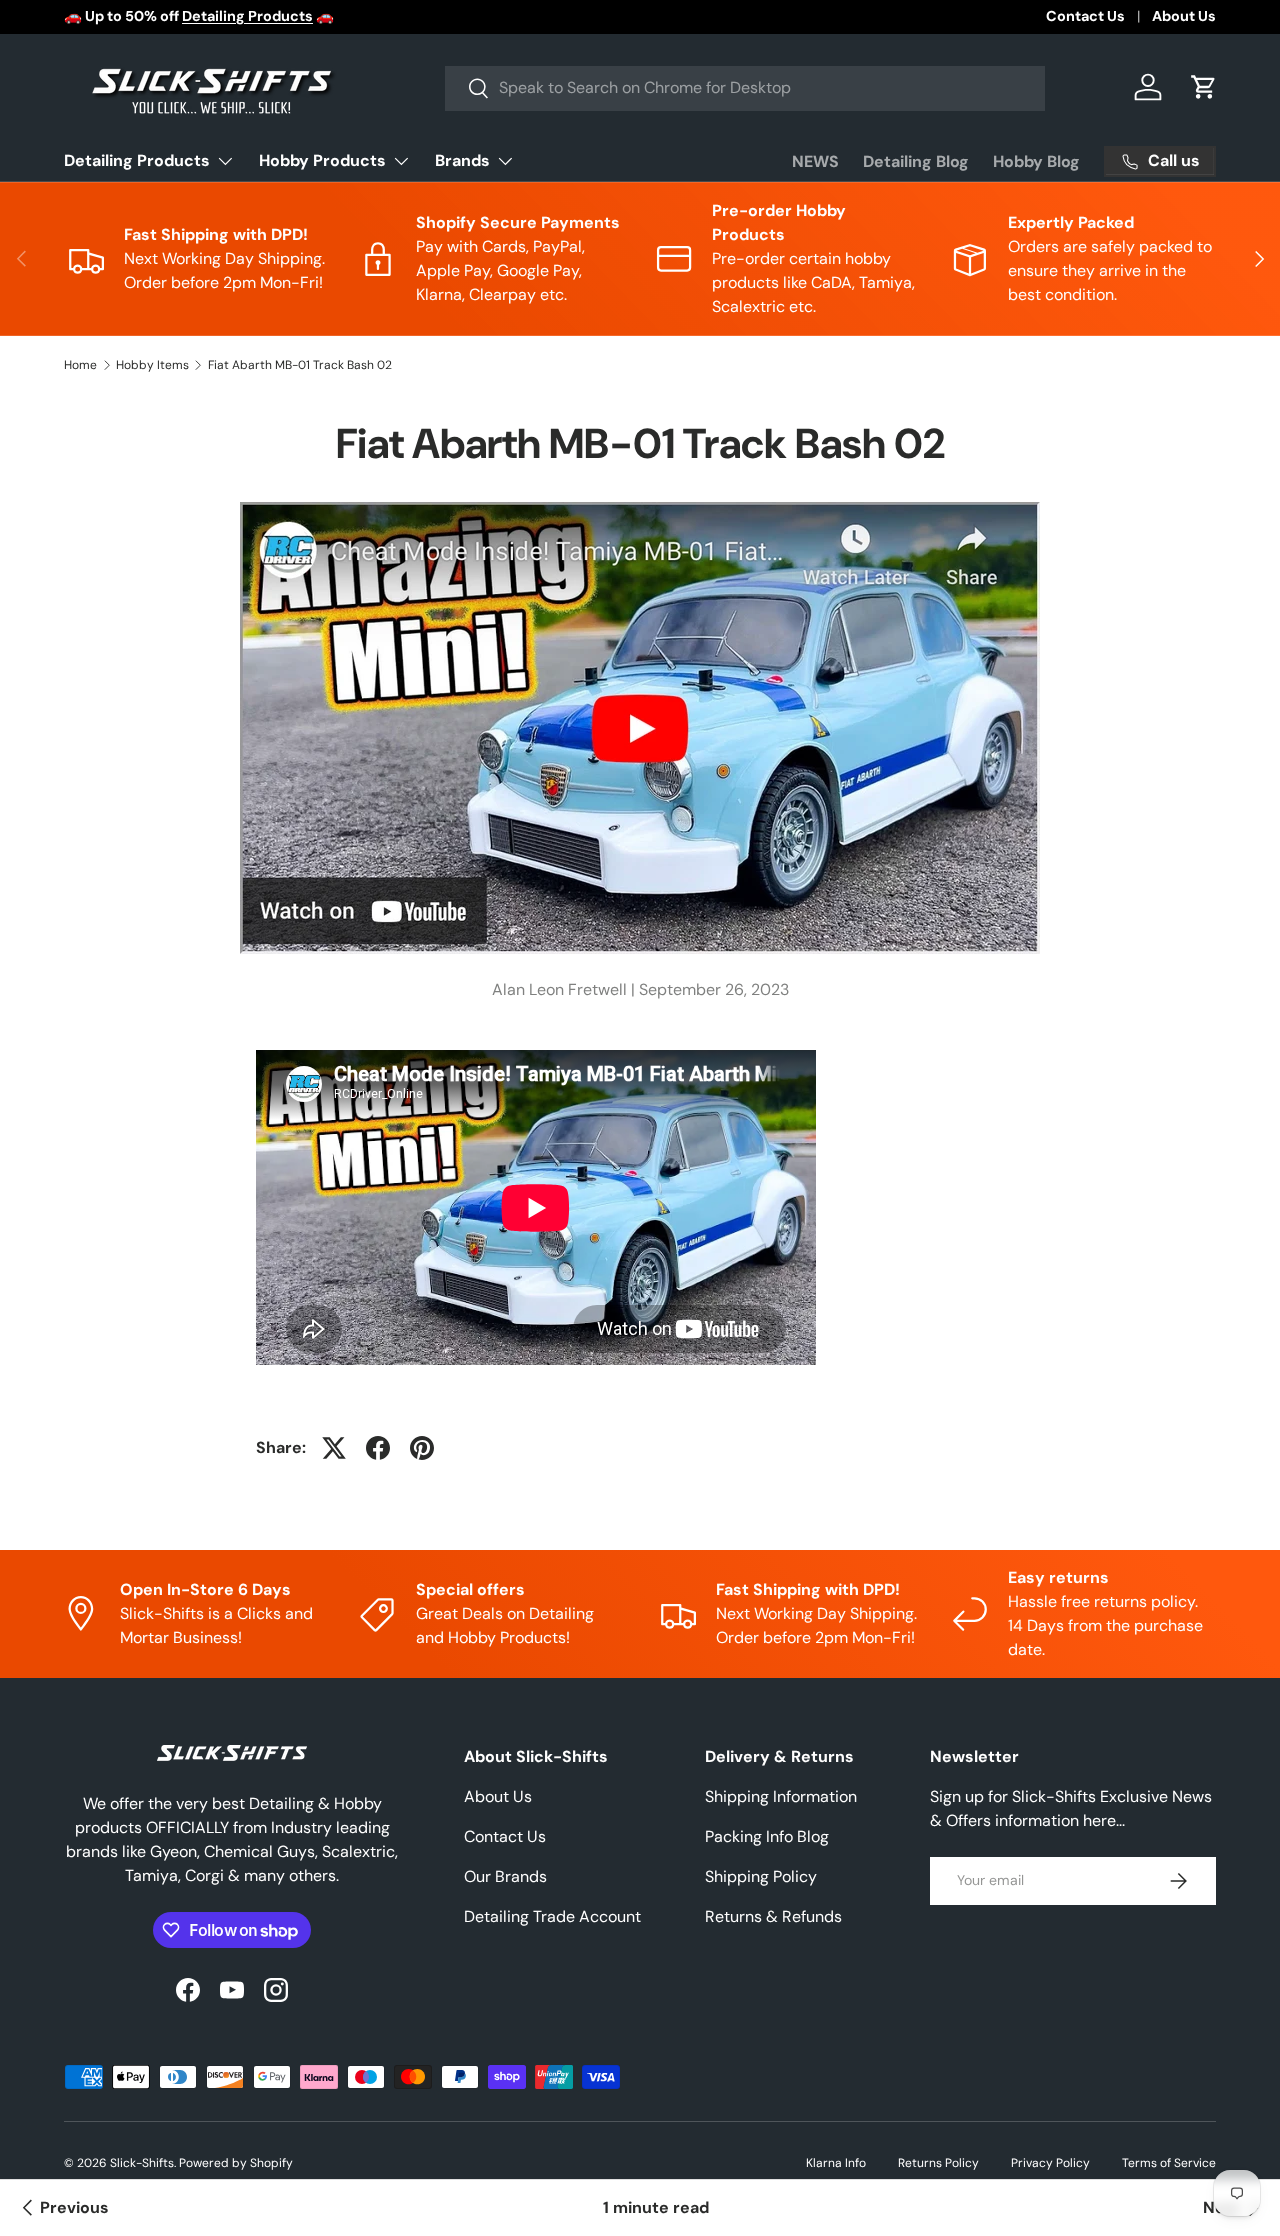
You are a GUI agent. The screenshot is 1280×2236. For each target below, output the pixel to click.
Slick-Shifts (142, 2163)
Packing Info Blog (767, 1836)
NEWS (815, 161)
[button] (1204, 87)
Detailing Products (137, 160)
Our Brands (505, 1876)
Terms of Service (1169, 2163)
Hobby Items (152, 365)
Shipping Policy (761, 1876)
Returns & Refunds (773, 1916)
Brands (462, 160)
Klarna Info (836, 2163)
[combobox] (745, 87)
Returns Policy (938, 2163)
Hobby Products (322, 160)
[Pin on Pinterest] (422, 1448)
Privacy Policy (1050, 2163)
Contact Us (1085, 16)
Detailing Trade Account (552, 1916)
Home (80, 365)
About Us (1184, 16)
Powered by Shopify (236, 2163)
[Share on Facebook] (378, 1448)
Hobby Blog (1036, 161)
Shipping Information (781, 1796)
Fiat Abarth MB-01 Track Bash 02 (300, 365)
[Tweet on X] (334, 1448)
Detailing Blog (916, 161)
